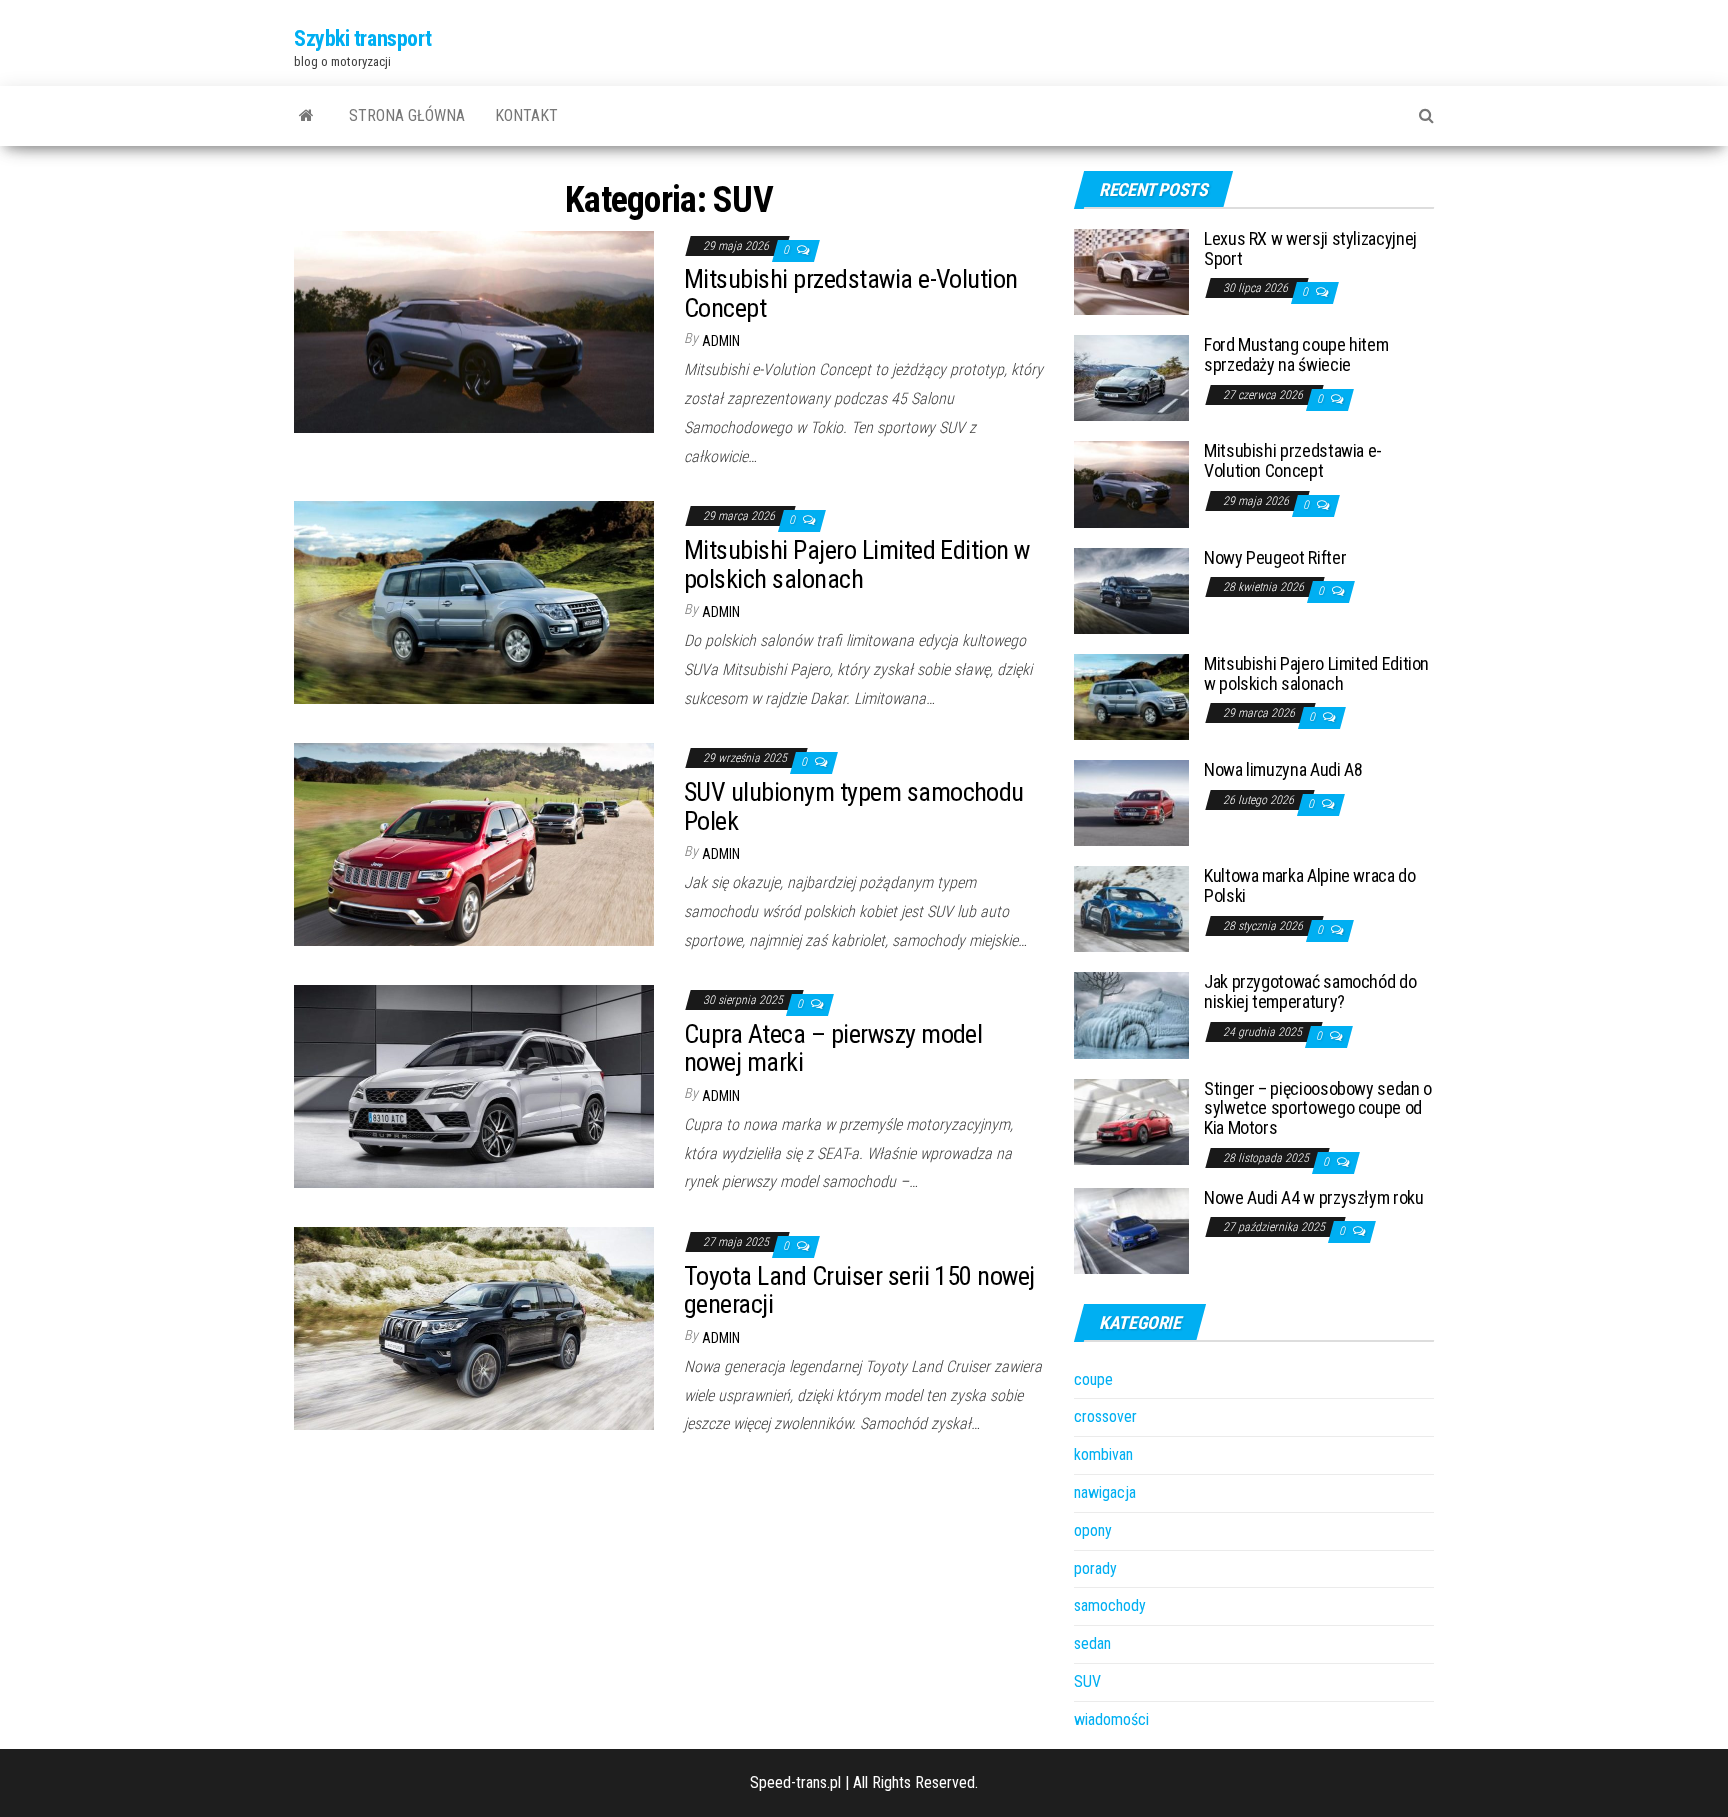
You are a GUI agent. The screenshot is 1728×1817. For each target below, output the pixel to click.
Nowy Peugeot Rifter (1275, 557)
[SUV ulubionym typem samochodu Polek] (474, 843)
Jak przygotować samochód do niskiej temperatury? (1310, 991)
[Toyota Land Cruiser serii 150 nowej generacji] (474, 1327)
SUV (1087, 1681)
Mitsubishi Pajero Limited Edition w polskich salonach (857, 564)
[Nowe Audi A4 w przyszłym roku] (1131, 1229)
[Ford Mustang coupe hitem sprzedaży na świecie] (1131, 376)
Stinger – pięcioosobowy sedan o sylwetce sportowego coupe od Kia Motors (1318, 1108)
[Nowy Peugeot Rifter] (1131, 589)
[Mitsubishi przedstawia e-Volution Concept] (474, 330)
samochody (1110, 1605)
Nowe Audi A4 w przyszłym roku (1314, 1197)
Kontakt (526, 115)
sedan (1092, 1643)
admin (721, 341)
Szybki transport (363, 38)
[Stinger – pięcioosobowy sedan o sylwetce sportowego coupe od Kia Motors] (1131, 1120)
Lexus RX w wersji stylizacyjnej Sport (1310, 248)
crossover (1105, 1416)
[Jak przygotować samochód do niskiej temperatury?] (1131, 1014)
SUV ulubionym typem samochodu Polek (854, 806)
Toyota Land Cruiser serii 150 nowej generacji (859, 1290)
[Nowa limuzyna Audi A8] (1131, 801)
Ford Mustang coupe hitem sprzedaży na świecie (1296, 354)
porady (1095, 1568)
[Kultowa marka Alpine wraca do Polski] (1131, 908)
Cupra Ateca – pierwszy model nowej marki (833, 1048)
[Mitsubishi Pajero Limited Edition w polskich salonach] (474, 601)
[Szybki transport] (306, 116)
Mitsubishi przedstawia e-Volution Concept (851, 293)
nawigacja (1105, 1492)
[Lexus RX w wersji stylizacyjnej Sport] (1131, 270)
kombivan (1103, 1454)
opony (1093, 1530)
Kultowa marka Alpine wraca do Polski (1310, 885)
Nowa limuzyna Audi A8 (1283, 769)
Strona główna (407, 115)
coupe (1093, 1379)
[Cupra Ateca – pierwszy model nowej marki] (474, 1085)
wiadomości (1111, 1719)
